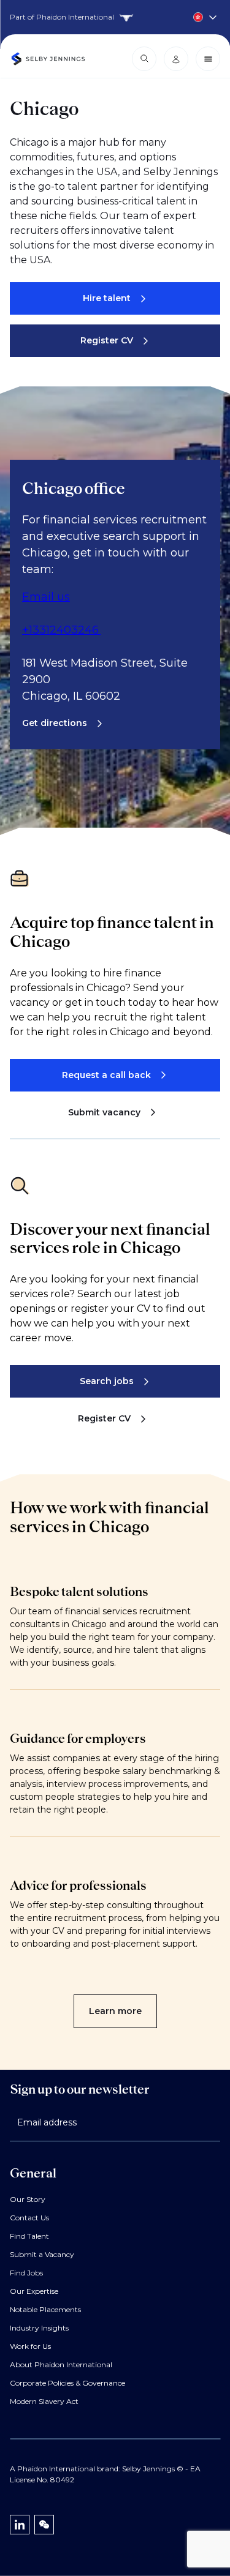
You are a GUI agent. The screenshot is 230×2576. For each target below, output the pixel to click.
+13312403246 (61, 630)
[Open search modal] (144, 59)
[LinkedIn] (20, 2525)
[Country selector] (115, 17)
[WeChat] (44, 2525)
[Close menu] (208, 59)
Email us (46, 597)
